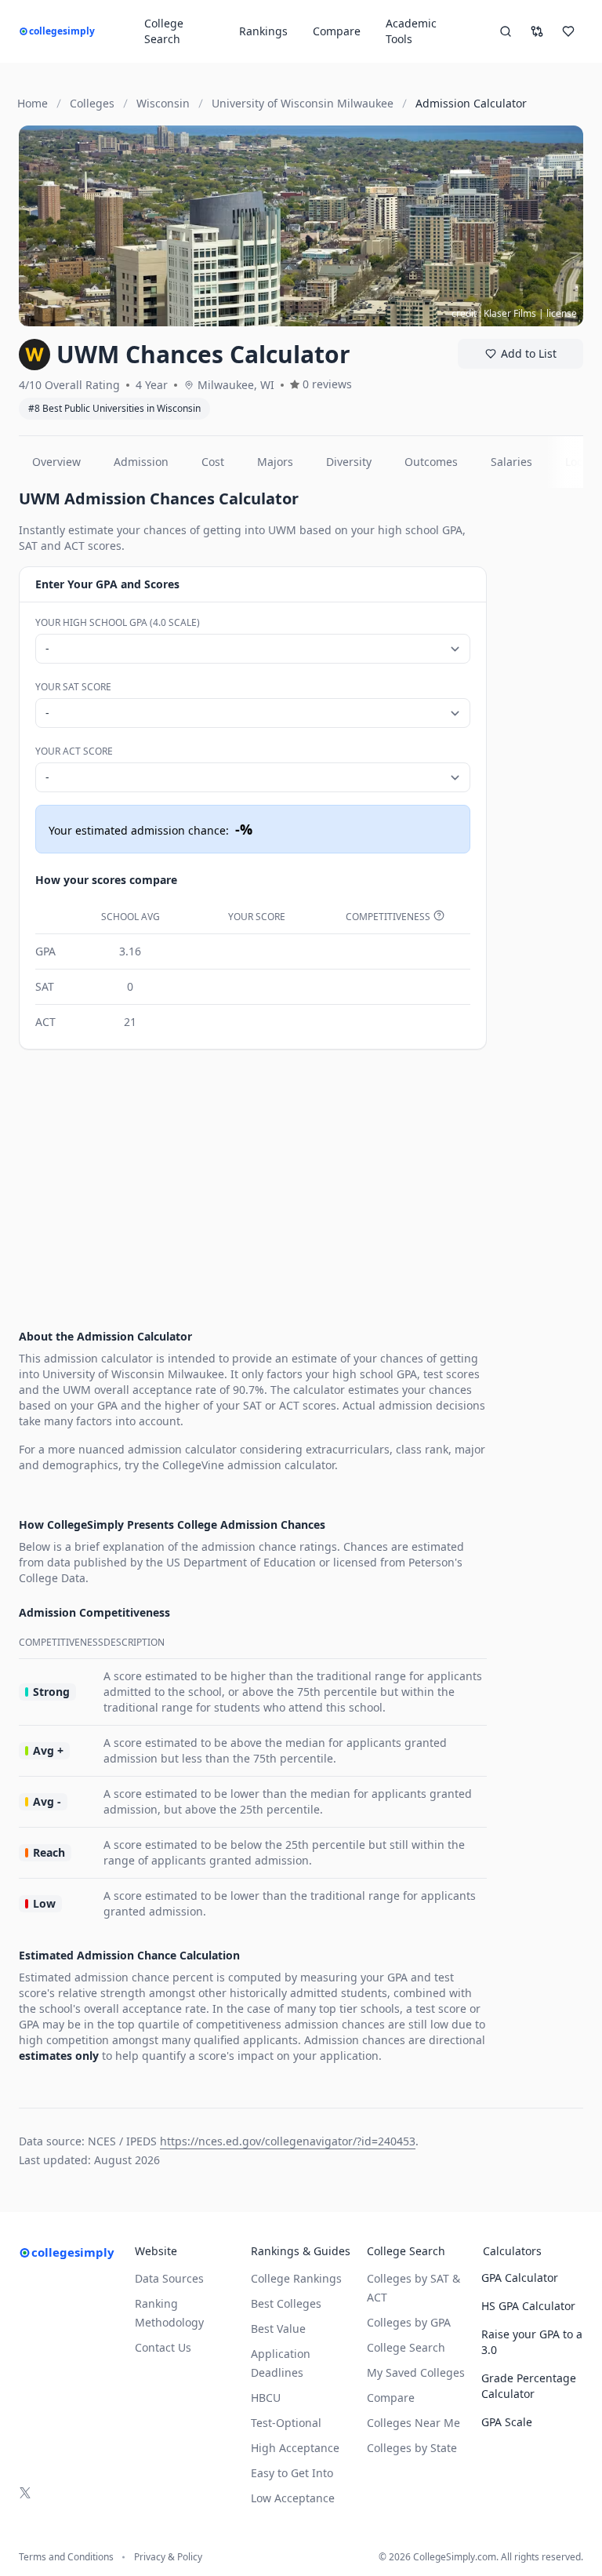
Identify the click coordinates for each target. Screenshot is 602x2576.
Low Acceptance (293, 2498)
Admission (141, 462)
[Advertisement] (253, 1175)
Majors (275, 462)
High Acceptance (295, 2448)
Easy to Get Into (292, 2473)
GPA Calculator (520, 2278)
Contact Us (163, 2347)
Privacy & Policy (168, 2557)
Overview (56, 462)
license (562, 313)
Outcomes (431, 462)
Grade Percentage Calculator (529, 2386)
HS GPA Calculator (528, 2306)
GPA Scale (507, 2422)
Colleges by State (412, 2448)
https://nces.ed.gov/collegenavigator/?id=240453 (288, 2141)
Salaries (511, 462)
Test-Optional (286, 2423)
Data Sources (169, 2278)
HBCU (266, 2398)
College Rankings (296, 2278)
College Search (406, 2347)
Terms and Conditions (66, 2557)
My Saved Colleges (416, 2372)
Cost (213, 462)
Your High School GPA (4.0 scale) (118, 622)
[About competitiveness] (439, 915)
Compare (337, 31)
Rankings (263, 31)
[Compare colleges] (537, 31)
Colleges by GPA (409, 2322)
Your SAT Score (73, 687)
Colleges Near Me (413, 2423)
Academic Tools (411, 31)
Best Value (278, 2329)
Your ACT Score (74, 751)
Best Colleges (286, 2303)
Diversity (349, 462)
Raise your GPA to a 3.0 (532, 2342)
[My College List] (568, 31)
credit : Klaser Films (494, 313)
